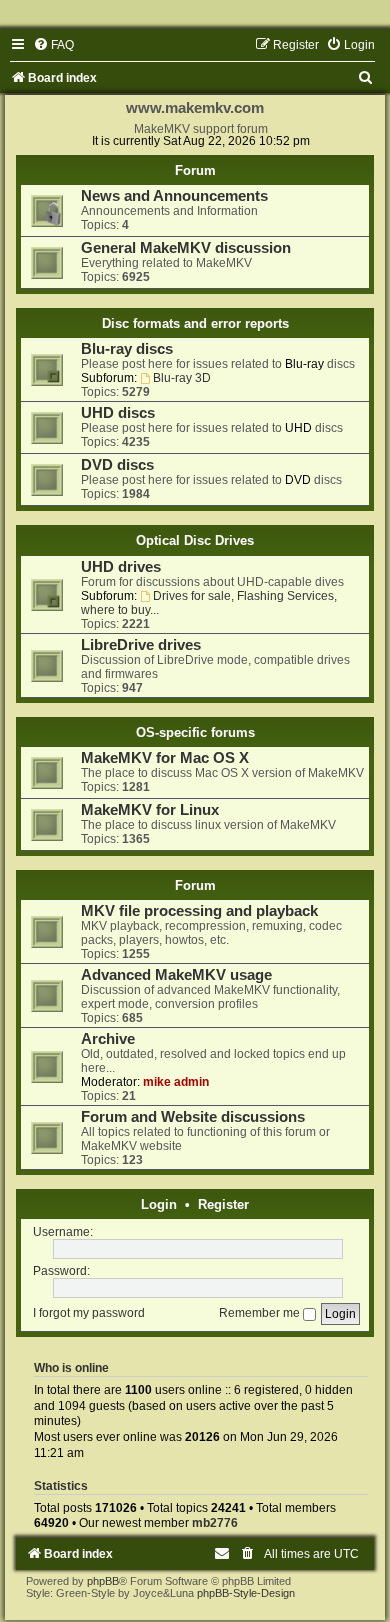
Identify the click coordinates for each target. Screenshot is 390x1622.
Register (223, 1204)
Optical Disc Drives (195, 540)
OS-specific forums (195, 732)
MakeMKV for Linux (150, 810)
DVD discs (117, 465)
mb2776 (215, 1523)
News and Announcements (174, 196)
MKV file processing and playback (199, 911)
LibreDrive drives (141, 645)
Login (159, 1204)
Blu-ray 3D (182, 378)
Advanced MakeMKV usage (176, 975)
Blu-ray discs (127, 349)
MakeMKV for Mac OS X (165, 758)
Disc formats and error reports (195, 323)
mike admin (176, 1082)
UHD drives (121, 567)
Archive (108, 1039)
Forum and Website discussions (193, 1117)
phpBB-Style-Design (246, 1593)
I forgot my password (89, 1313)
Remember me (261, 1313)
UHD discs (118, 413)
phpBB (103, 1581)
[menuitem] (53, 45)
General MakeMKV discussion (186, 248)
